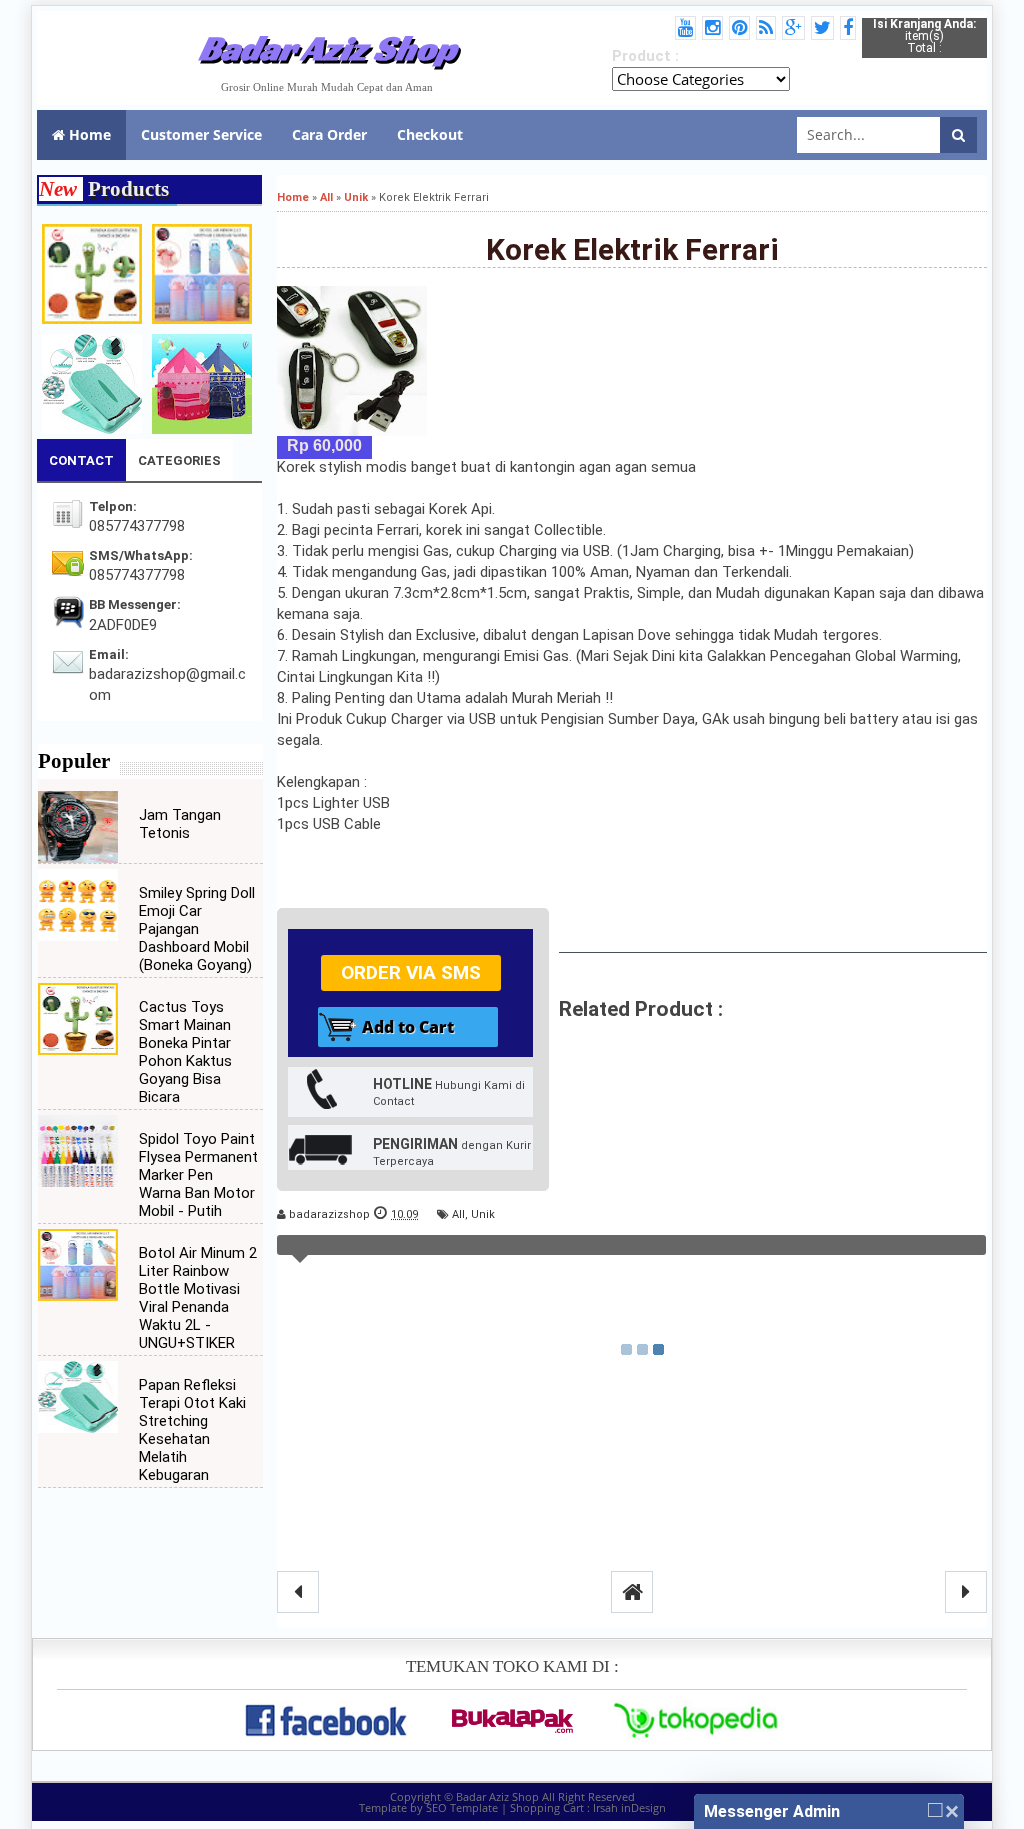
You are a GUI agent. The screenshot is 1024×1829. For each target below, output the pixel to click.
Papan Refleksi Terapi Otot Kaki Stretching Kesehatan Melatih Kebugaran (192, 1430)
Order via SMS (411, 972)
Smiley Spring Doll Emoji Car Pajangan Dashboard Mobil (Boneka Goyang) (197, 929)
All (458, 1214)
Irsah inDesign (629, 1807)
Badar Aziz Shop (327, 48)
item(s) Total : (924, 36)
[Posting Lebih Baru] (298, 1592)
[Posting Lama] (966, 1592)
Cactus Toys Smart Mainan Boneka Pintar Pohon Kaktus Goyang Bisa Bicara (185, 1052)
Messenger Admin (772, 1811)
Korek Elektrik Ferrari (632, 249)
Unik (483, 1214)
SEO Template (462, 1807)
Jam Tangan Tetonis (180, 824)
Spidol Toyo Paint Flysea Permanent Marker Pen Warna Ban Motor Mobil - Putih (198, 1175)
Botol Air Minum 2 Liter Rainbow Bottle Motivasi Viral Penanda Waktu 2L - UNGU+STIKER (198, 1298)
